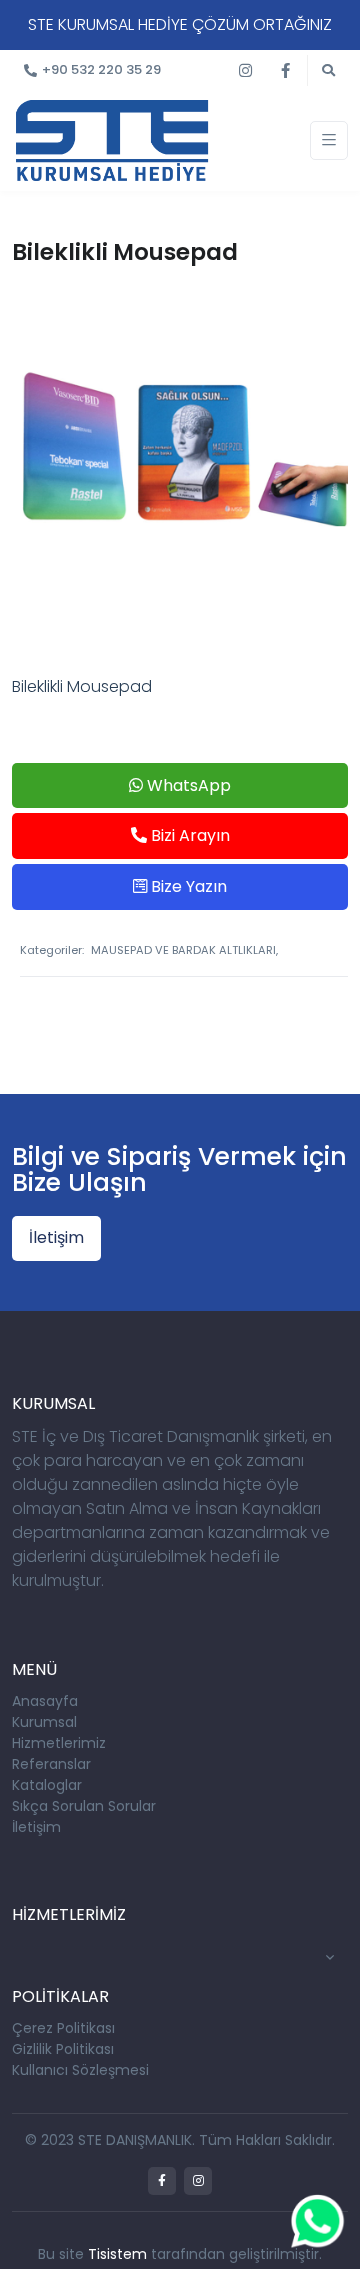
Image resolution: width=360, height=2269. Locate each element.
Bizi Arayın (188, 835)
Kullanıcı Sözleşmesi (80, 2070)
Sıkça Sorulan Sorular (84, 1806)
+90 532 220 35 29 (101, 69)
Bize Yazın (187, 886)
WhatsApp (187, 785)
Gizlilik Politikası (63, 2049)
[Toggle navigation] (329, 140)
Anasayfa (45, 1701)
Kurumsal (44, 1722)
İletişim (56, 1237)
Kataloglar (47, 1785)
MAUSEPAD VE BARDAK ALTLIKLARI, (184, 950)
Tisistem (117, 2254)
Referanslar (51, 1764)
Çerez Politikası (63, 2028)
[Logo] (112, 139)
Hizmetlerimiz (59, 1743)
